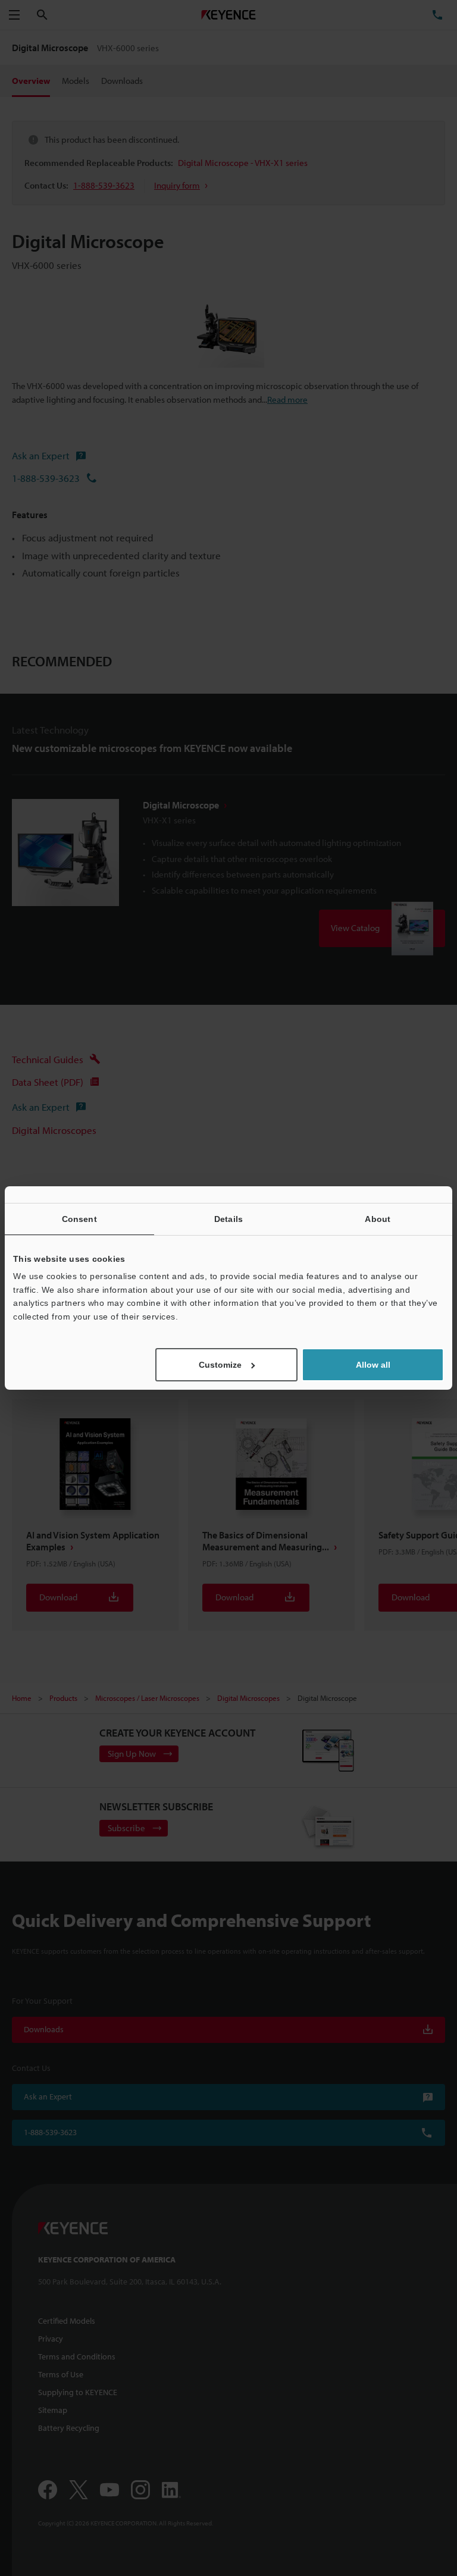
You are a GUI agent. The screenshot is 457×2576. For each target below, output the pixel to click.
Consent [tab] (79, 1219)
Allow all (373, 1365)
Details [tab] (228, 1219)
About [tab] (378, 1219)
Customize (220, 1365)
